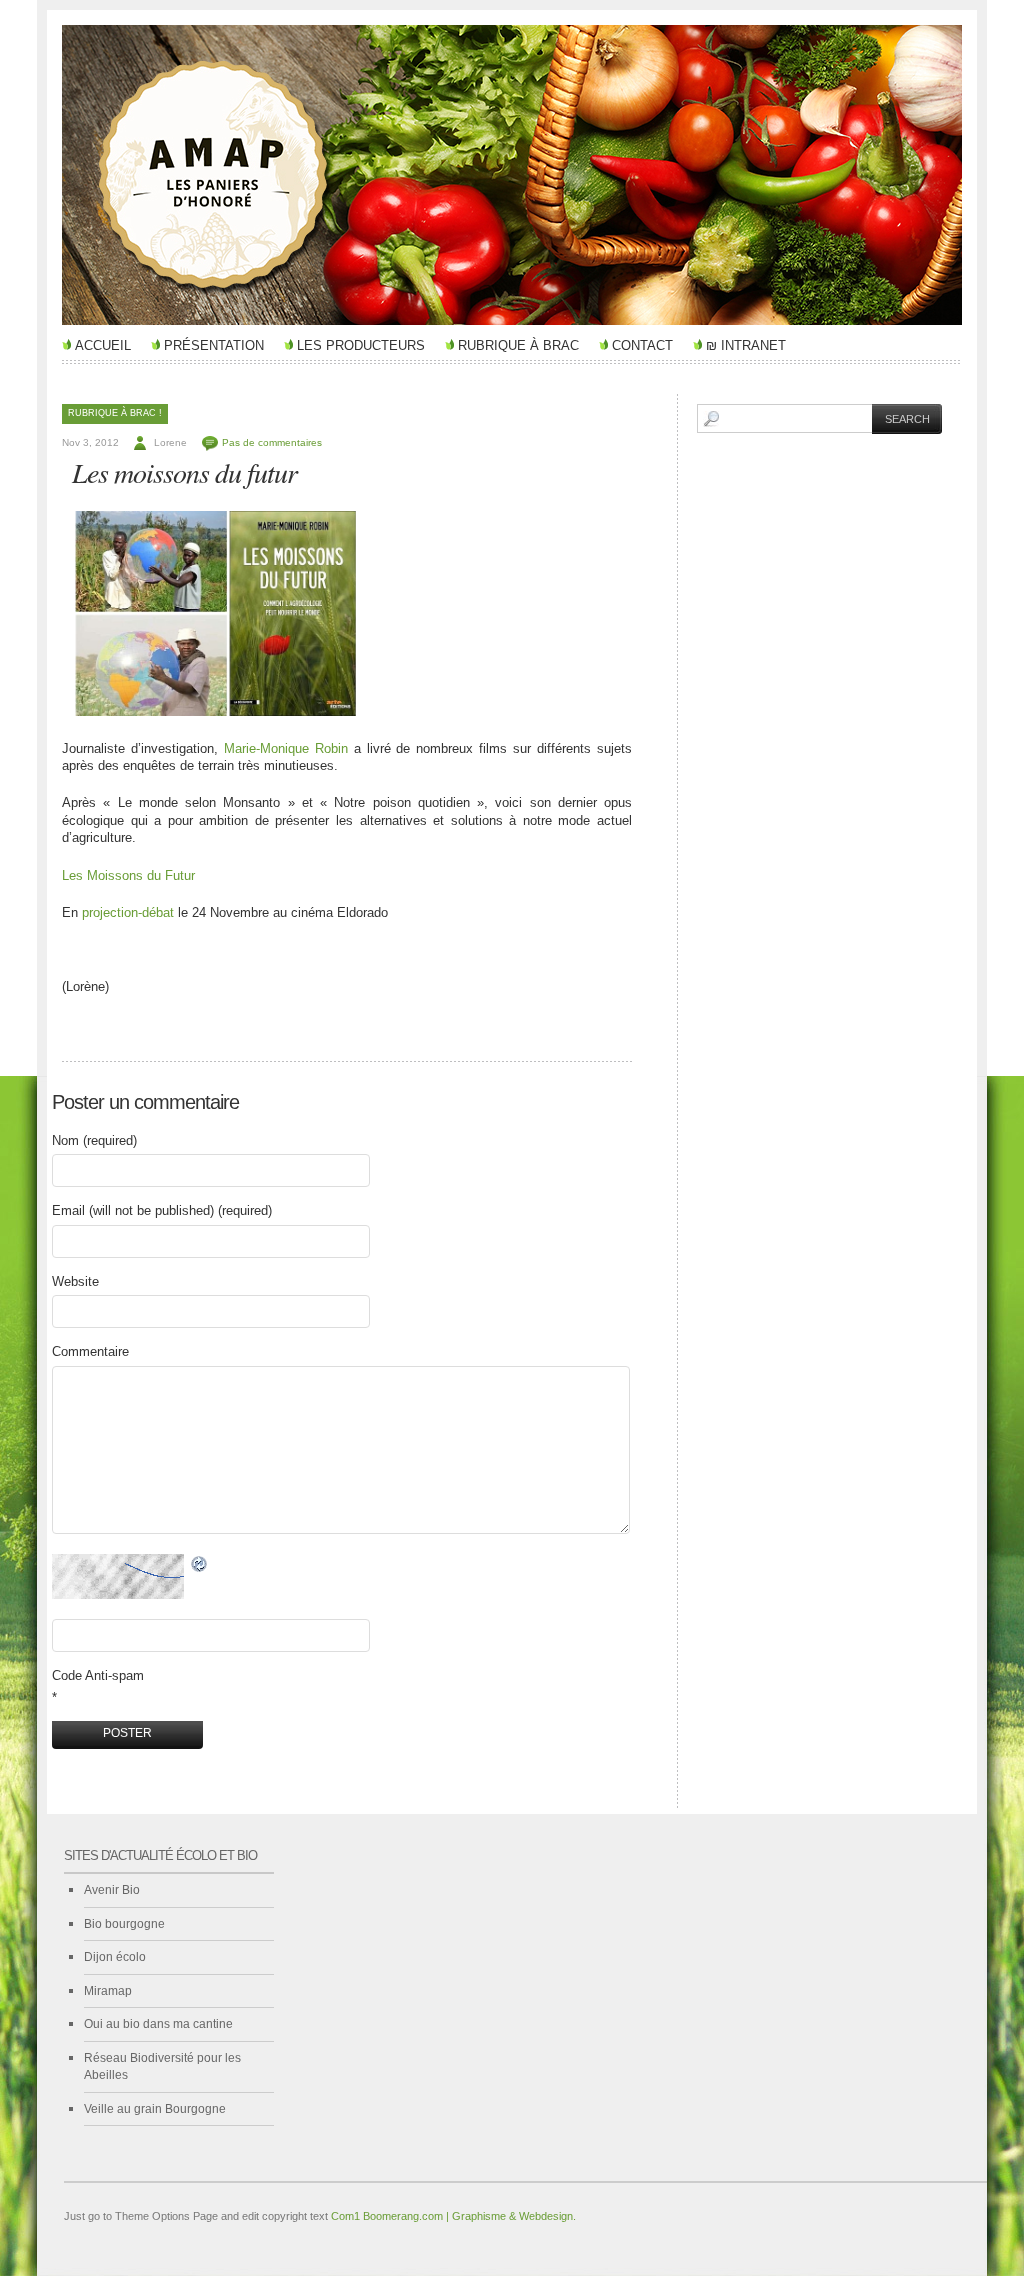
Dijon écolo (115, 1957)
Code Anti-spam (98, 1675)
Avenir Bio (112, 1890)
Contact (642, 345)
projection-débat (128, 912)
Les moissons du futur (184, 472)
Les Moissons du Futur (128, 875)
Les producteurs (361, 345)
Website (75, 1281)
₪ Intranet (746, 345)
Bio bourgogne (124, 1924)
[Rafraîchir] (200, 1564)
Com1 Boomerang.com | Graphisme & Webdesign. (453, 2216)
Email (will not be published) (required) (162, 1210)
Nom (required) (94, 1140)
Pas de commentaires (272, 442)
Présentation (214, 345)
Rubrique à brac (518, 345)
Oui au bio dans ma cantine (158, 2024)
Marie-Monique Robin (289, 748)
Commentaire (90, 1351)
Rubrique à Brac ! (115, 413)
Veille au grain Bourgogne (155, 2109)
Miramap (108, 1991)
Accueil (103, 345)
